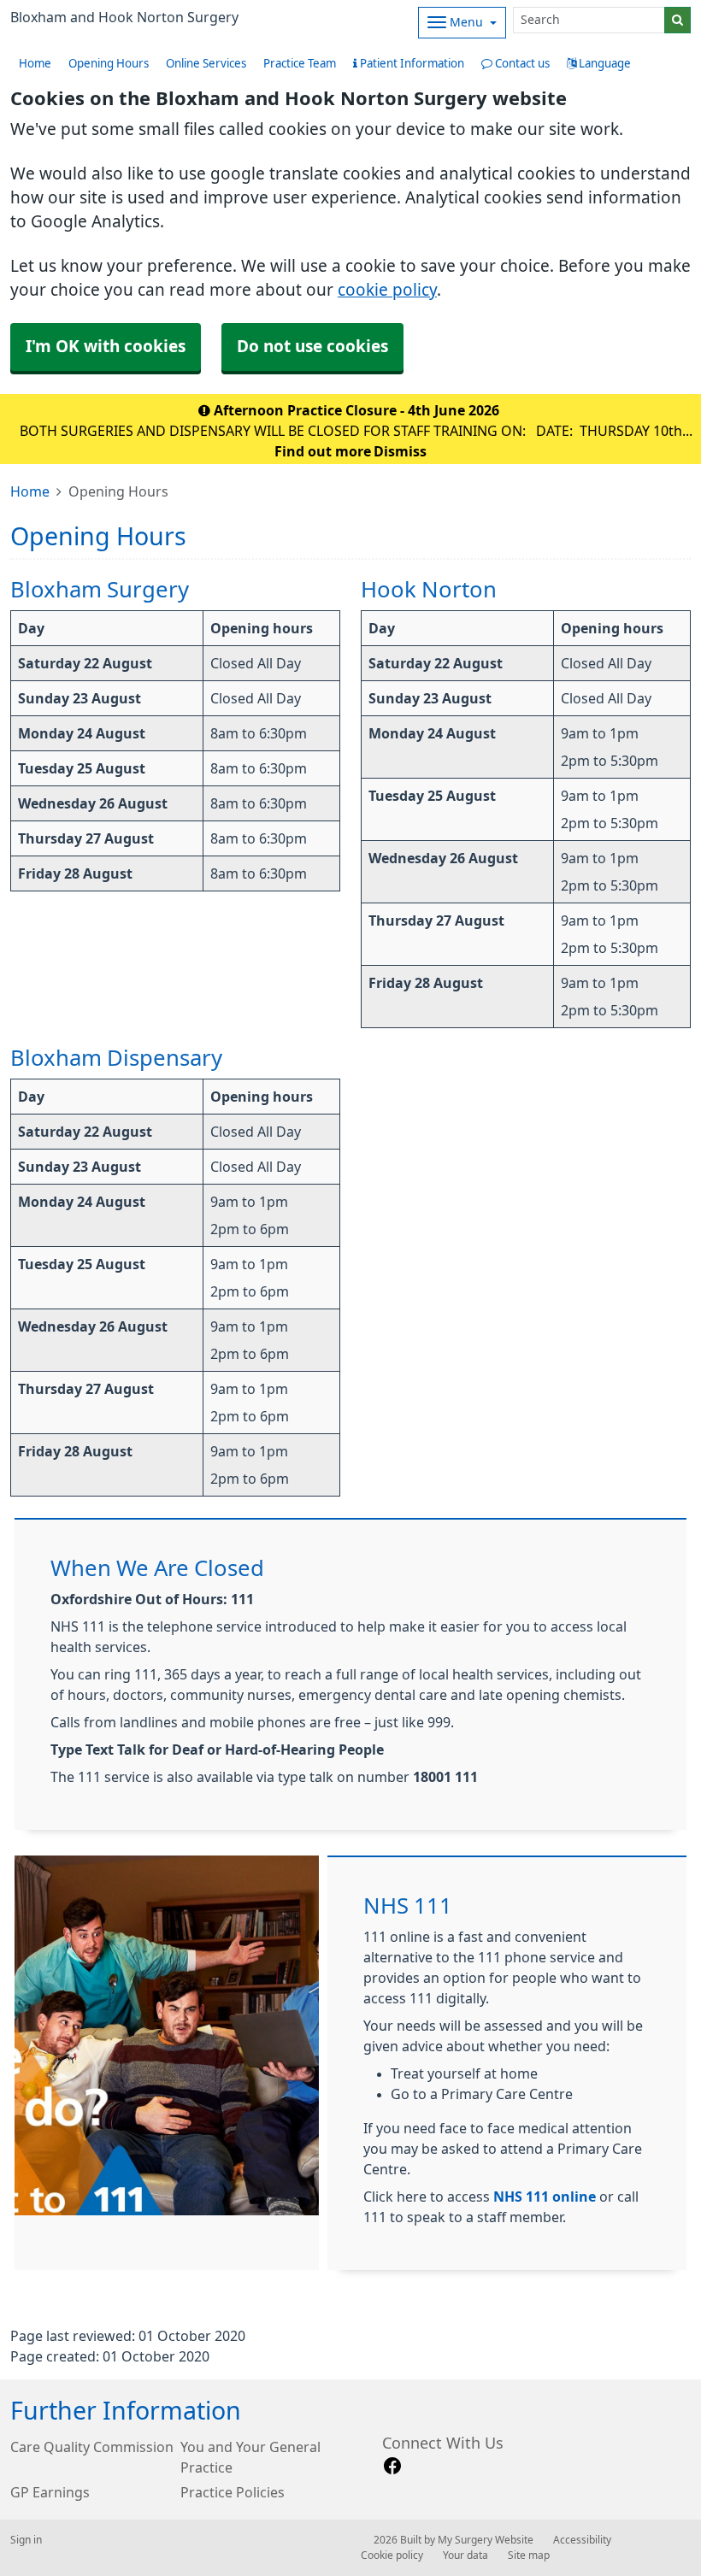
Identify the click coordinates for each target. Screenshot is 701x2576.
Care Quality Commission (92, 2447)
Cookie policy (392, 2555)
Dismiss (400, 451)
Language (604, 64)
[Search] (677, 20)
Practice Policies (233, 2492)
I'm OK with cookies (106, 347)
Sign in (26, 2540)
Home (30, 491)
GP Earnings (50, 2492)
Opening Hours (109, 64)
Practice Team (300, 64)
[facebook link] (392, 2466)
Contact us (521, 64)
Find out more (323, 451)
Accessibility (582, 2540)
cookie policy (387, 290)
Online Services (206, 64)
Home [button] (35, 64)
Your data (465, 2555)
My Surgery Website (486, 2540)
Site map (529, 2555)
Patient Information (411, 64)
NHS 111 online (545, 2197)
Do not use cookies (312, 347)
